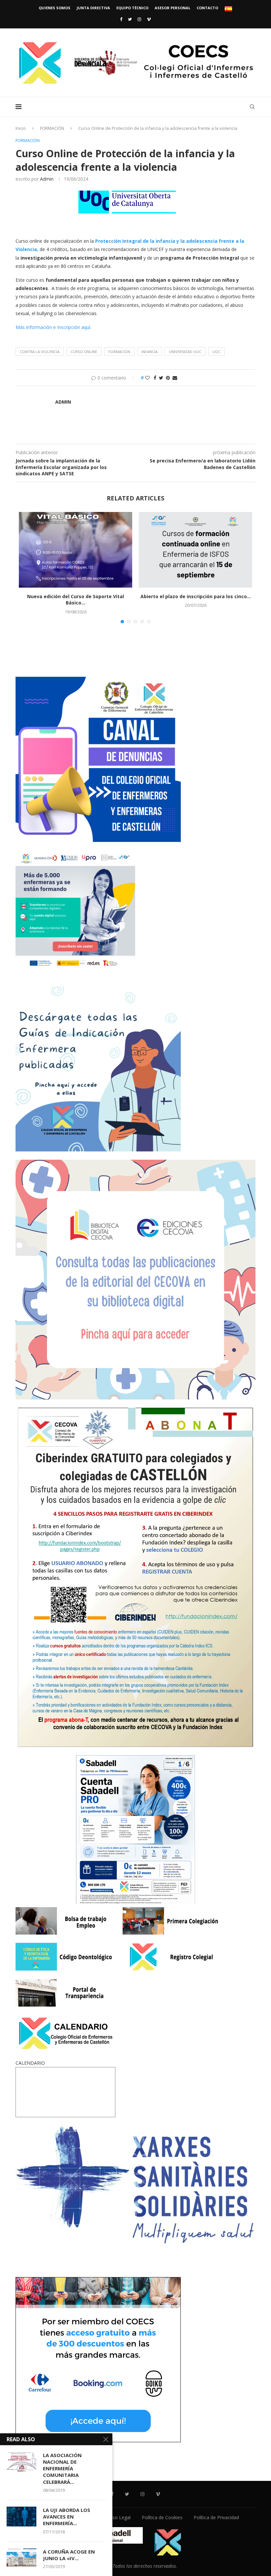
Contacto (207, 8)
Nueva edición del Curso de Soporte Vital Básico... (76, 600)
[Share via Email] (175, 378)
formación (119, 352)
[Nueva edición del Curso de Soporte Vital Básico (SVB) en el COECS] (76, 550)
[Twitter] (130, 19)
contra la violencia (40, 352)
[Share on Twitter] (161, 378)
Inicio (21, 128)
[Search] (252, 107)
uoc (216, 352)
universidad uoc (185, 352)
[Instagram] (139, 19)
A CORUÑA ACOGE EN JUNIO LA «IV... (69, 2555)
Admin (47, 179)
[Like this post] (147, 378)
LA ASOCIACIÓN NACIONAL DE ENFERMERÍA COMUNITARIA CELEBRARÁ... (62, 2468)
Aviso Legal (118, 2517)
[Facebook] (121, 19)
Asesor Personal (173, 8)
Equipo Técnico (132, 8)
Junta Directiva (93, 8)
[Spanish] (228, 9)
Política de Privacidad (216, 2517)
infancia (150, 352)
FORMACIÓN (52, 128)
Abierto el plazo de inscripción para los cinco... (196, 596)
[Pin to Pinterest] (168, 378)
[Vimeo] (149, 19)
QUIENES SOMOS (55, 8)
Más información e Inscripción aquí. (53, 327)
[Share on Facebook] (155, 378)
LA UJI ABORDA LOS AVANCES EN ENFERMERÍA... (67, 2517)
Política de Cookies (162, 2517)
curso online (84, 352)
